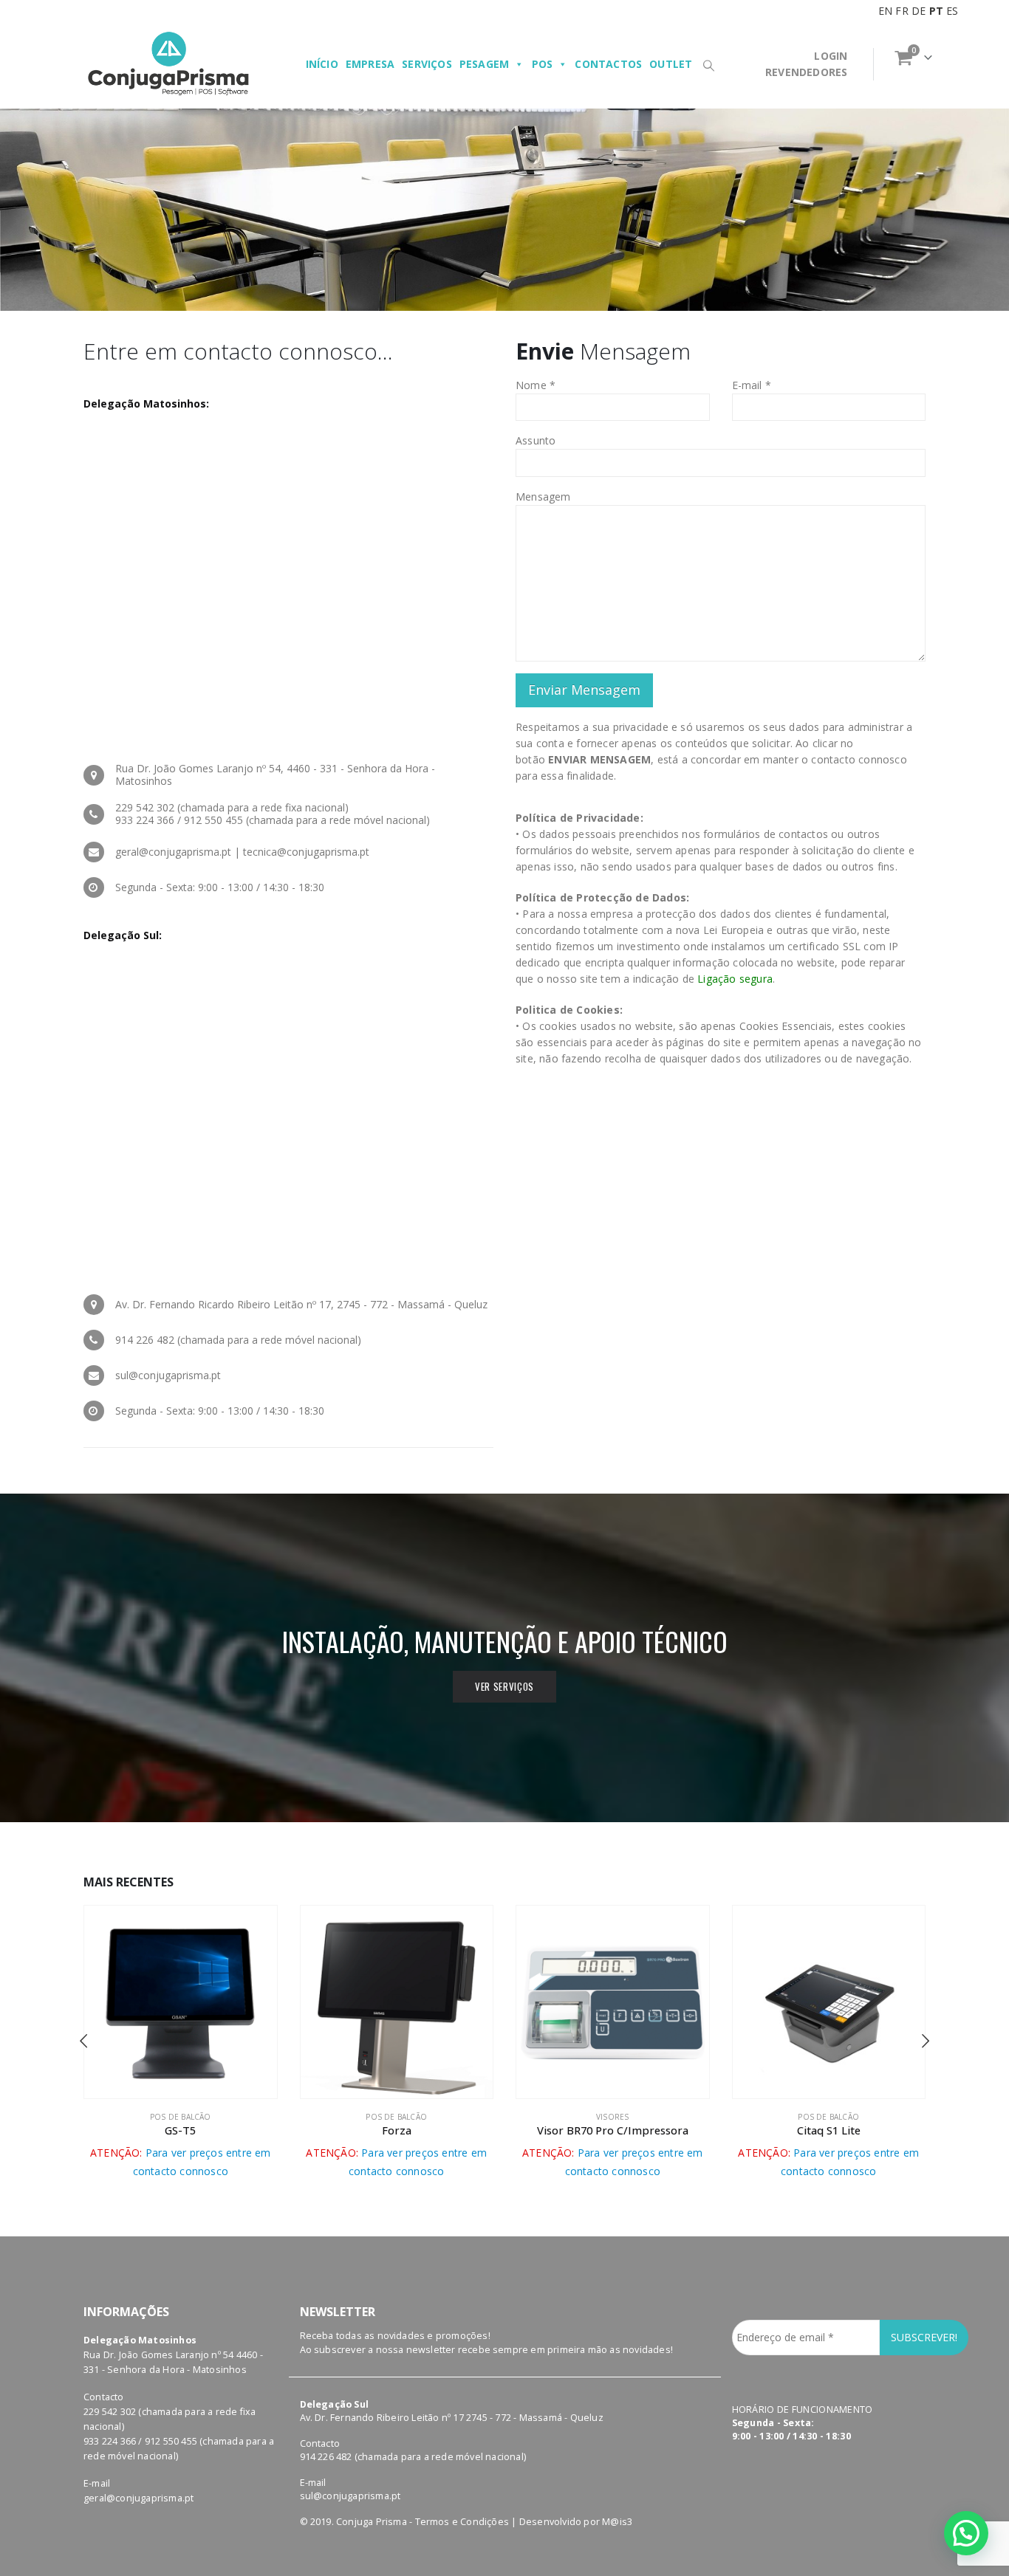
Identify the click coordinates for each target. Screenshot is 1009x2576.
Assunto (536, 440)
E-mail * (752, 385)
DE (919, 11)
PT (936, 11)
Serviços (427, 64)
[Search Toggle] (708, 65)
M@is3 (617, 2522)
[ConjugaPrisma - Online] (168, 64)
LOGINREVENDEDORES (806, 64)
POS (543, 64)
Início (322, 64)
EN (885, 11)
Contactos (608, 64)
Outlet (671, 64)
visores (397, 2117)
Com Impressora (829, 2117)
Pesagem (484, 64)
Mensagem (543, 497)
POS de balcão (181, 2117)
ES (952, 11)
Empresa (370, 64)
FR (902, 11)
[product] (181, 2002)
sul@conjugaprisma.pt (350, 2496)
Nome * (536, 385)
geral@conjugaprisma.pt (138, 2498)
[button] (83, 2039)
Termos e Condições (462, 2522)
